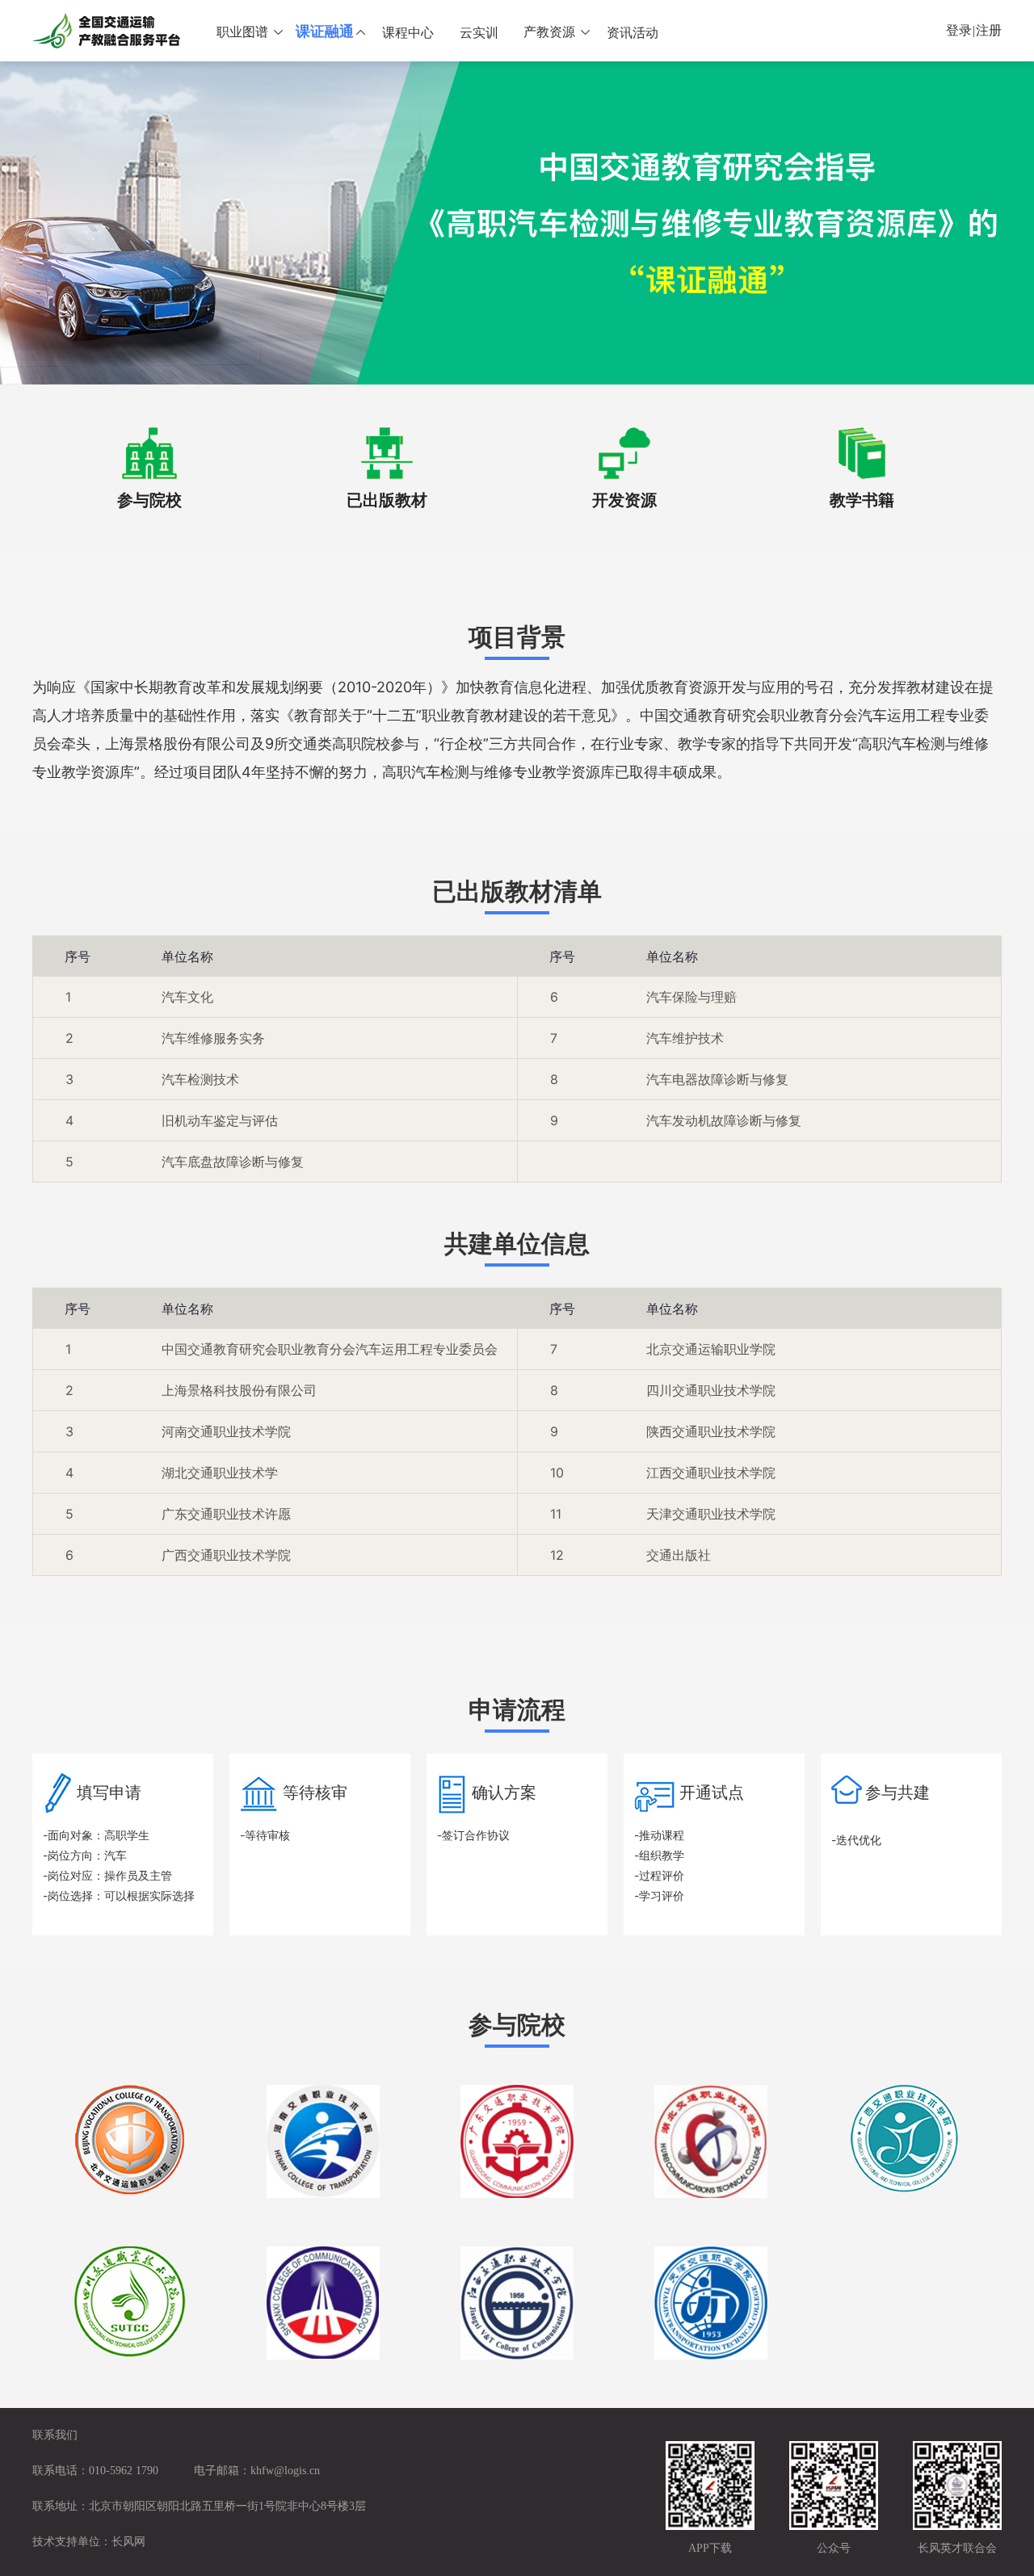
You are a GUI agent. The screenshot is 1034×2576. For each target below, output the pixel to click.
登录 (959, 30)
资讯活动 (633, 33)
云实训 (479, 33)
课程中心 (408, 33)
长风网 (128, 2542)
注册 (989, 30)
